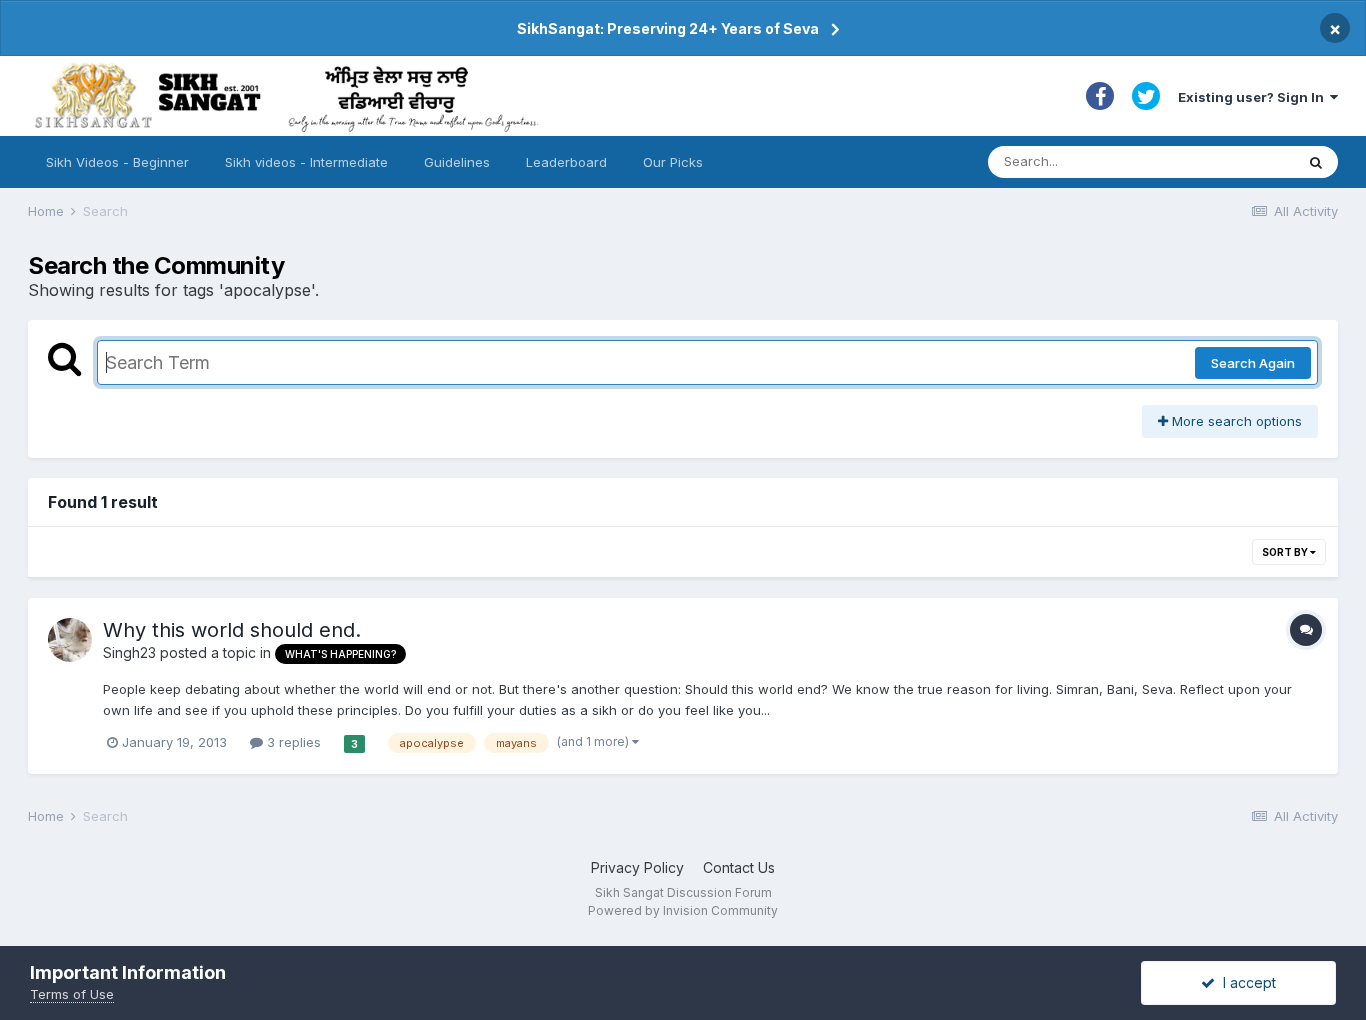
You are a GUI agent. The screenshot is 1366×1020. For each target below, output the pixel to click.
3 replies (292, 742)
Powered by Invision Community (683, 910)
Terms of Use (72, 994)
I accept (1245, 982)
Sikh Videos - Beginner (117, 162)
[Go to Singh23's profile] (70, 640)
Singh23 (129, 652)
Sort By (1286, 552)
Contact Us (739, 867)
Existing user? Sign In (1254, 97)
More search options (1235, 421)
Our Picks (673, 162)
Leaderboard (566, 162)
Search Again (1253, 363)
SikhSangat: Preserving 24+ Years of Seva (668, 28)
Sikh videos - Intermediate (306, 162)
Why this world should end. (232, 630)
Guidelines (457, 162)
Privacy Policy (637, 867)
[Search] (1316, 162)
